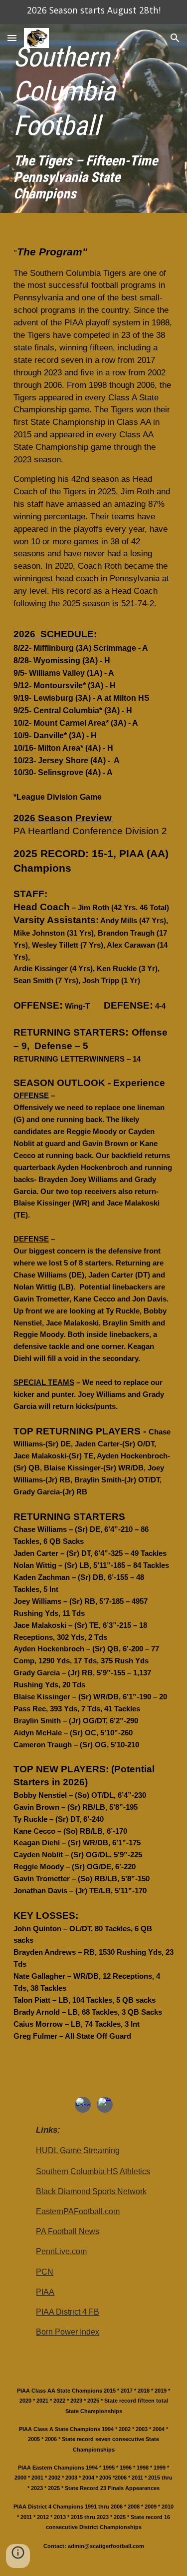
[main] (94, 121)
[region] (93, 12)
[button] (12, 38)
